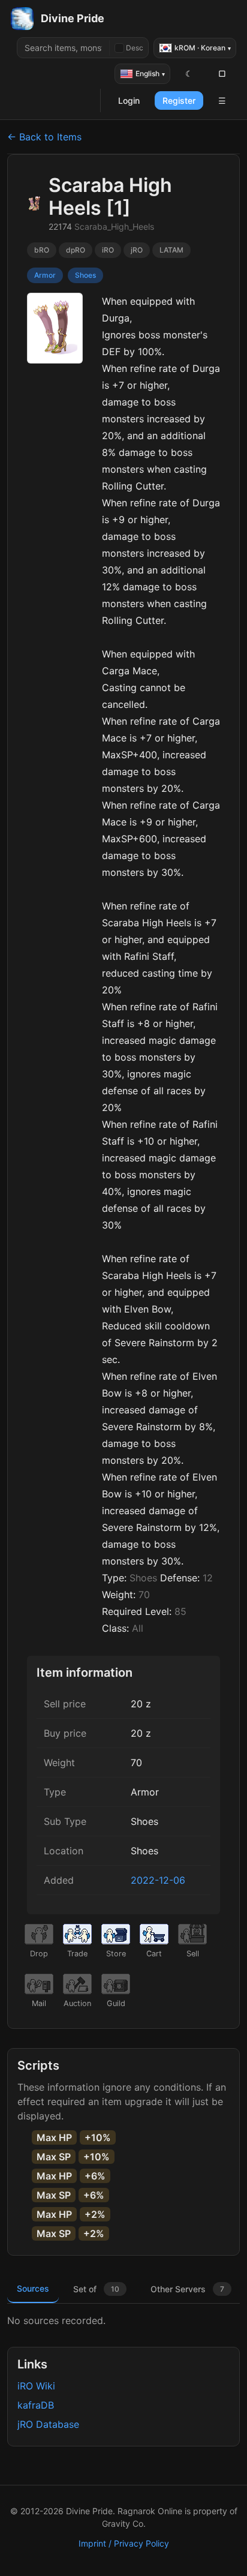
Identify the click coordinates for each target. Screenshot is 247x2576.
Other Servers (187, 2289)
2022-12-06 (158, 1880)
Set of (96, 2289)
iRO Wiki (36, 2386)
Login (129, 100)
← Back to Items (44, 137)
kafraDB (36, 2405)
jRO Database (48, 2424)
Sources (33, 2288)
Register (179, 100)
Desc (135, 48)
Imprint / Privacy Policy (124, 2543)
